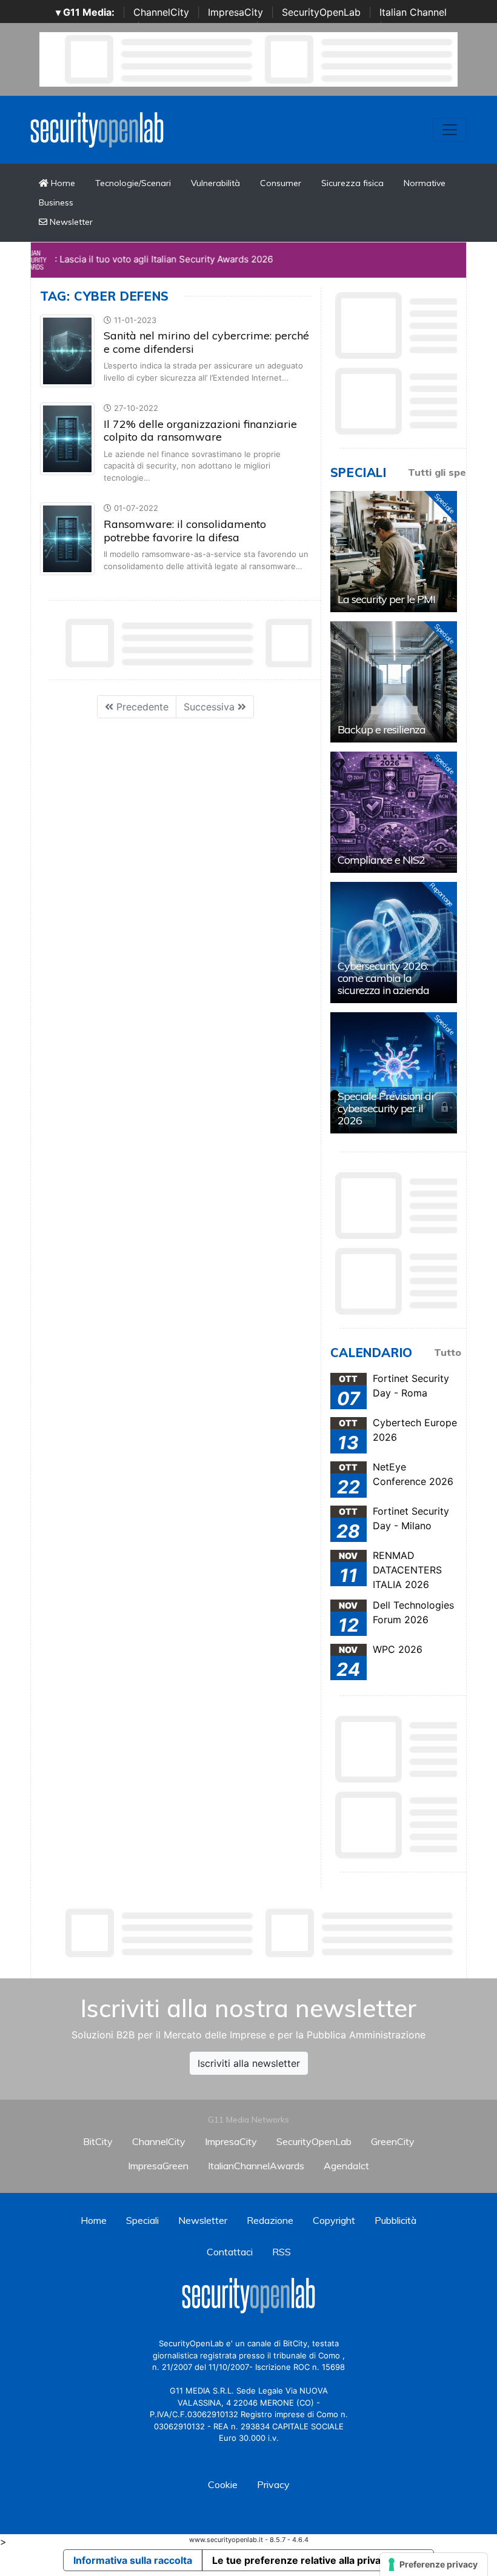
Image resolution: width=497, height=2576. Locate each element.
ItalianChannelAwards (256, 2166)
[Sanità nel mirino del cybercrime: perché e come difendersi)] (67, 350)
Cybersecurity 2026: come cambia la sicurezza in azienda (383, 978)
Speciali (142, 2220)
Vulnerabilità (215, 183)
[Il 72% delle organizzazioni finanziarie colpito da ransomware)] (67, 438)
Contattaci (230, 2252)
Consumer (281, 183)
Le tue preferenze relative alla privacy (302, 2560)
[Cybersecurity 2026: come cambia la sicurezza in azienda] (394, 943)
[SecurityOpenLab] (97, 128)
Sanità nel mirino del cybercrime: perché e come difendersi (206, 342)
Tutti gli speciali (446, 472)
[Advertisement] (261, 1933)
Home (62, 183)
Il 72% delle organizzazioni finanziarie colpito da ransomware (200, 431)
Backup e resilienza (382, 729)
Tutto (448, 1352)
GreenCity (393, 2141)
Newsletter (70, 222)
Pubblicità (395, 2220)
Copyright (334, 2220)
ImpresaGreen (158, 2166)
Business (56, 202)
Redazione (270, 2220)
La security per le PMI (386, 599)
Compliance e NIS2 (381, 860)
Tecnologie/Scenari (133, 183)
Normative (425, 183)
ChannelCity (161, 12)
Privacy (273, 2484)
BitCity (98, 2141)
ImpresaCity (235, 12)
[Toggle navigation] (450, 130)
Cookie (223, 2484)
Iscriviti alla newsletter (249, 2063)
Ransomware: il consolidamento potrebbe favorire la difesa (185, 531)
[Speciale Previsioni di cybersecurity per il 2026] (394, 1073)
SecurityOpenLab (321, 12)
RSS (282, 2252)
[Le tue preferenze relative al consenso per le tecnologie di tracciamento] (434, 2564)
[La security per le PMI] (394, 552)
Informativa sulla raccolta (133, 2560)
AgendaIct (346, 2166)
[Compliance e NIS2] (394, 812)
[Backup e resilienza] (394, 682)
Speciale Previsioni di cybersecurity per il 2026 (385, 1108)
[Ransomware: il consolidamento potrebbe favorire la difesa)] (67, 538)
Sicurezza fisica (352, 183)
